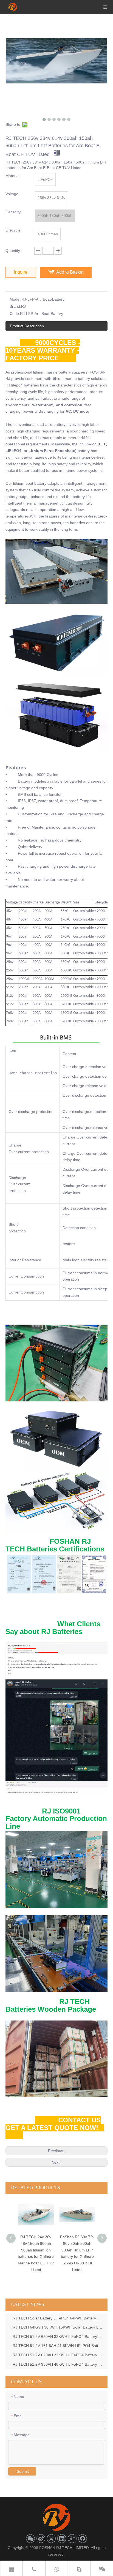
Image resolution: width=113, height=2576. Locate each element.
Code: (15, 314)
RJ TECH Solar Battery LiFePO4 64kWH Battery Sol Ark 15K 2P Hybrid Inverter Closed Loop (58, 2318)
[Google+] (72, 2539)
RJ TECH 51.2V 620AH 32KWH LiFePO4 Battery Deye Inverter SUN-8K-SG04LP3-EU (58, 2337)
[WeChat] (30, 2539)
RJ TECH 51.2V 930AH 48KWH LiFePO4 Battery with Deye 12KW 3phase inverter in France (58, 2364)
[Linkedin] (62, 2539)
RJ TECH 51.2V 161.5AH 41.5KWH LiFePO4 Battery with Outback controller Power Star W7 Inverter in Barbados (58, 2346)
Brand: (15, 306)
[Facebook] (83, 2539)
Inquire (21, 272)
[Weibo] (41, 2539)
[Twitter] (51, 2539)
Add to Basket (70, 272)
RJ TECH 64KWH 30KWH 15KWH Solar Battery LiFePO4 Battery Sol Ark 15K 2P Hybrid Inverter (58, 2327)
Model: (15, 299)
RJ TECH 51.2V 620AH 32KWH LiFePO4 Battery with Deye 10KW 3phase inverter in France (58, 2355)
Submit (23, 2471)
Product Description (27, 326)
